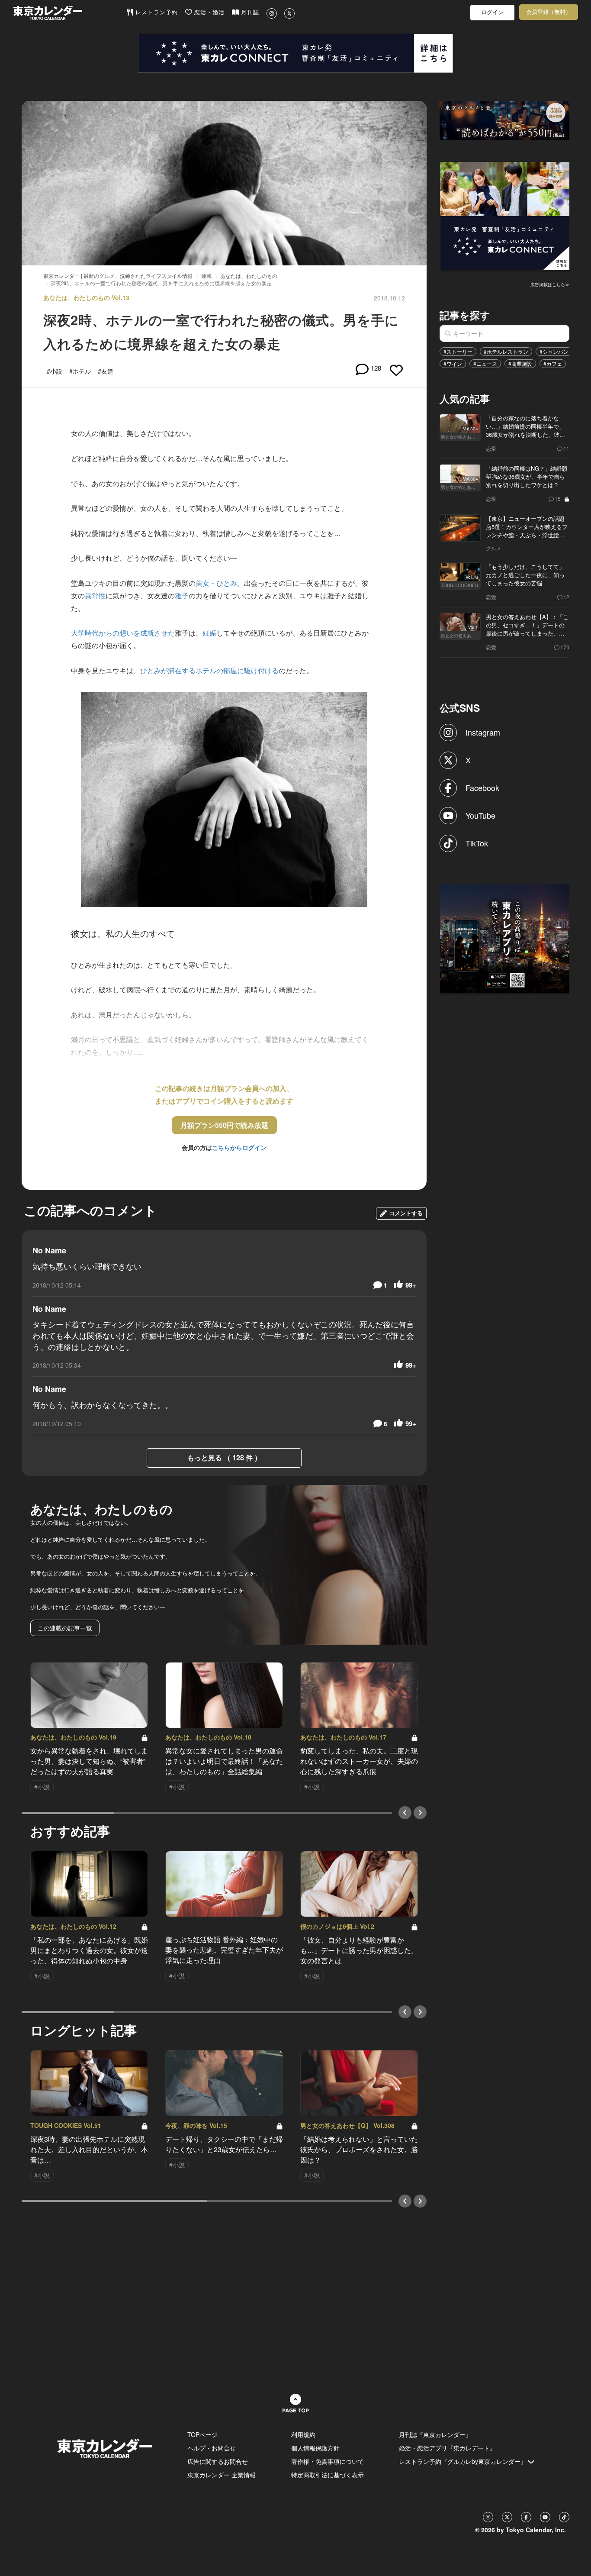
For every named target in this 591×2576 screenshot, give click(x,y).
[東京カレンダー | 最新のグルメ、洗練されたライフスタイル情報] (69, 13)
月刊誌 (249, 12)
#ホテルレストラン (506, 351)
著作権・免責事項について (328, 2461)
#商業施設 (520, 363)
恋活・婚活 (208, 12)
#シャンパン (554, 351)
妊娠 (209, 633)
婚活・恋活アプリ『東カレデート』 (447, 2448)
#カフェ (553, 363)
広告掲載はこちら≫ (550, 284)
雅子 (182, 596)
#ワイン (453, 363)
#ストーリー (458, 351)
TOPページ (202, 2434)
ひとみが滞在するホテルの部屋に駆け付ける (209, 670)
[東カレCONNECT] (295, 53)
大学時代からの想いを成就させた (123, 633)
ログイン (492, 12)
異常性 (95, 596)
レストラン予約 (156, 12)
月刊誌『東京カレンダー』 (435, 2434)
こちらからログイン (239, 1147)
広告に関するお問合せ (218, 2461)
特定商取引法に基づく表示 (328, 2475)
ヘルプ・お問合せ (212, 2448)
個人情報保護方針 (315, 2448)
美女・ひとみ (216, 583)
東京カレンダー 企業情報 (222, 2475)
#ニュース (485, 363)
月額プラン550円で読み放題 (224, 1125)
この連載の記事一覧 (65, 1628)
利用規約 (303, 2434)
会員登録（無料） (549, 12)
